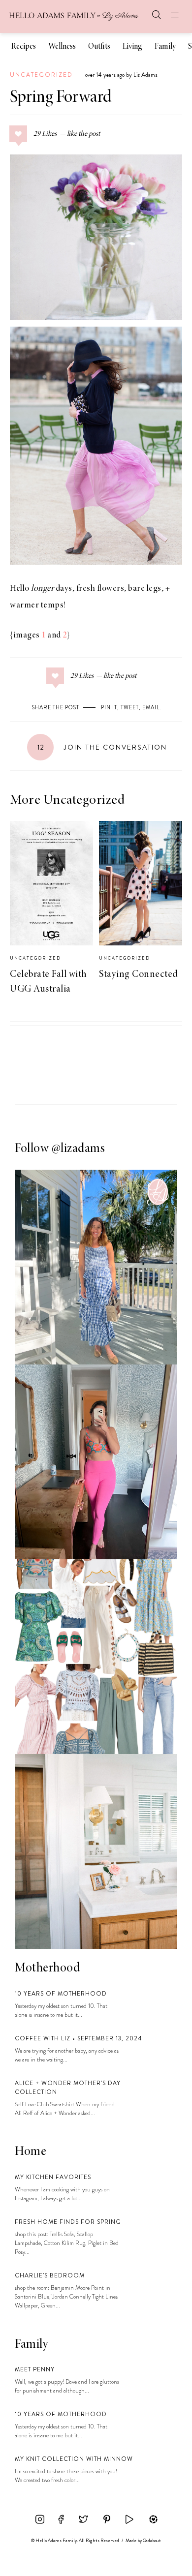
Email (151, 707)
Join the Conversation (102, 747)
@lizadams (79, 1149)
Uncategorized (41, 75)
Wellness (62, 47)
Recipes (24, 47)
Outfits (99, 47)
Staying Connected (139, 974)
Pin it (109, 707)
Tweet (130, 707)
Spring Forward (61, 98)
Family (165, 47)
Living (132, 47)
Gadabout (152, 2541)
